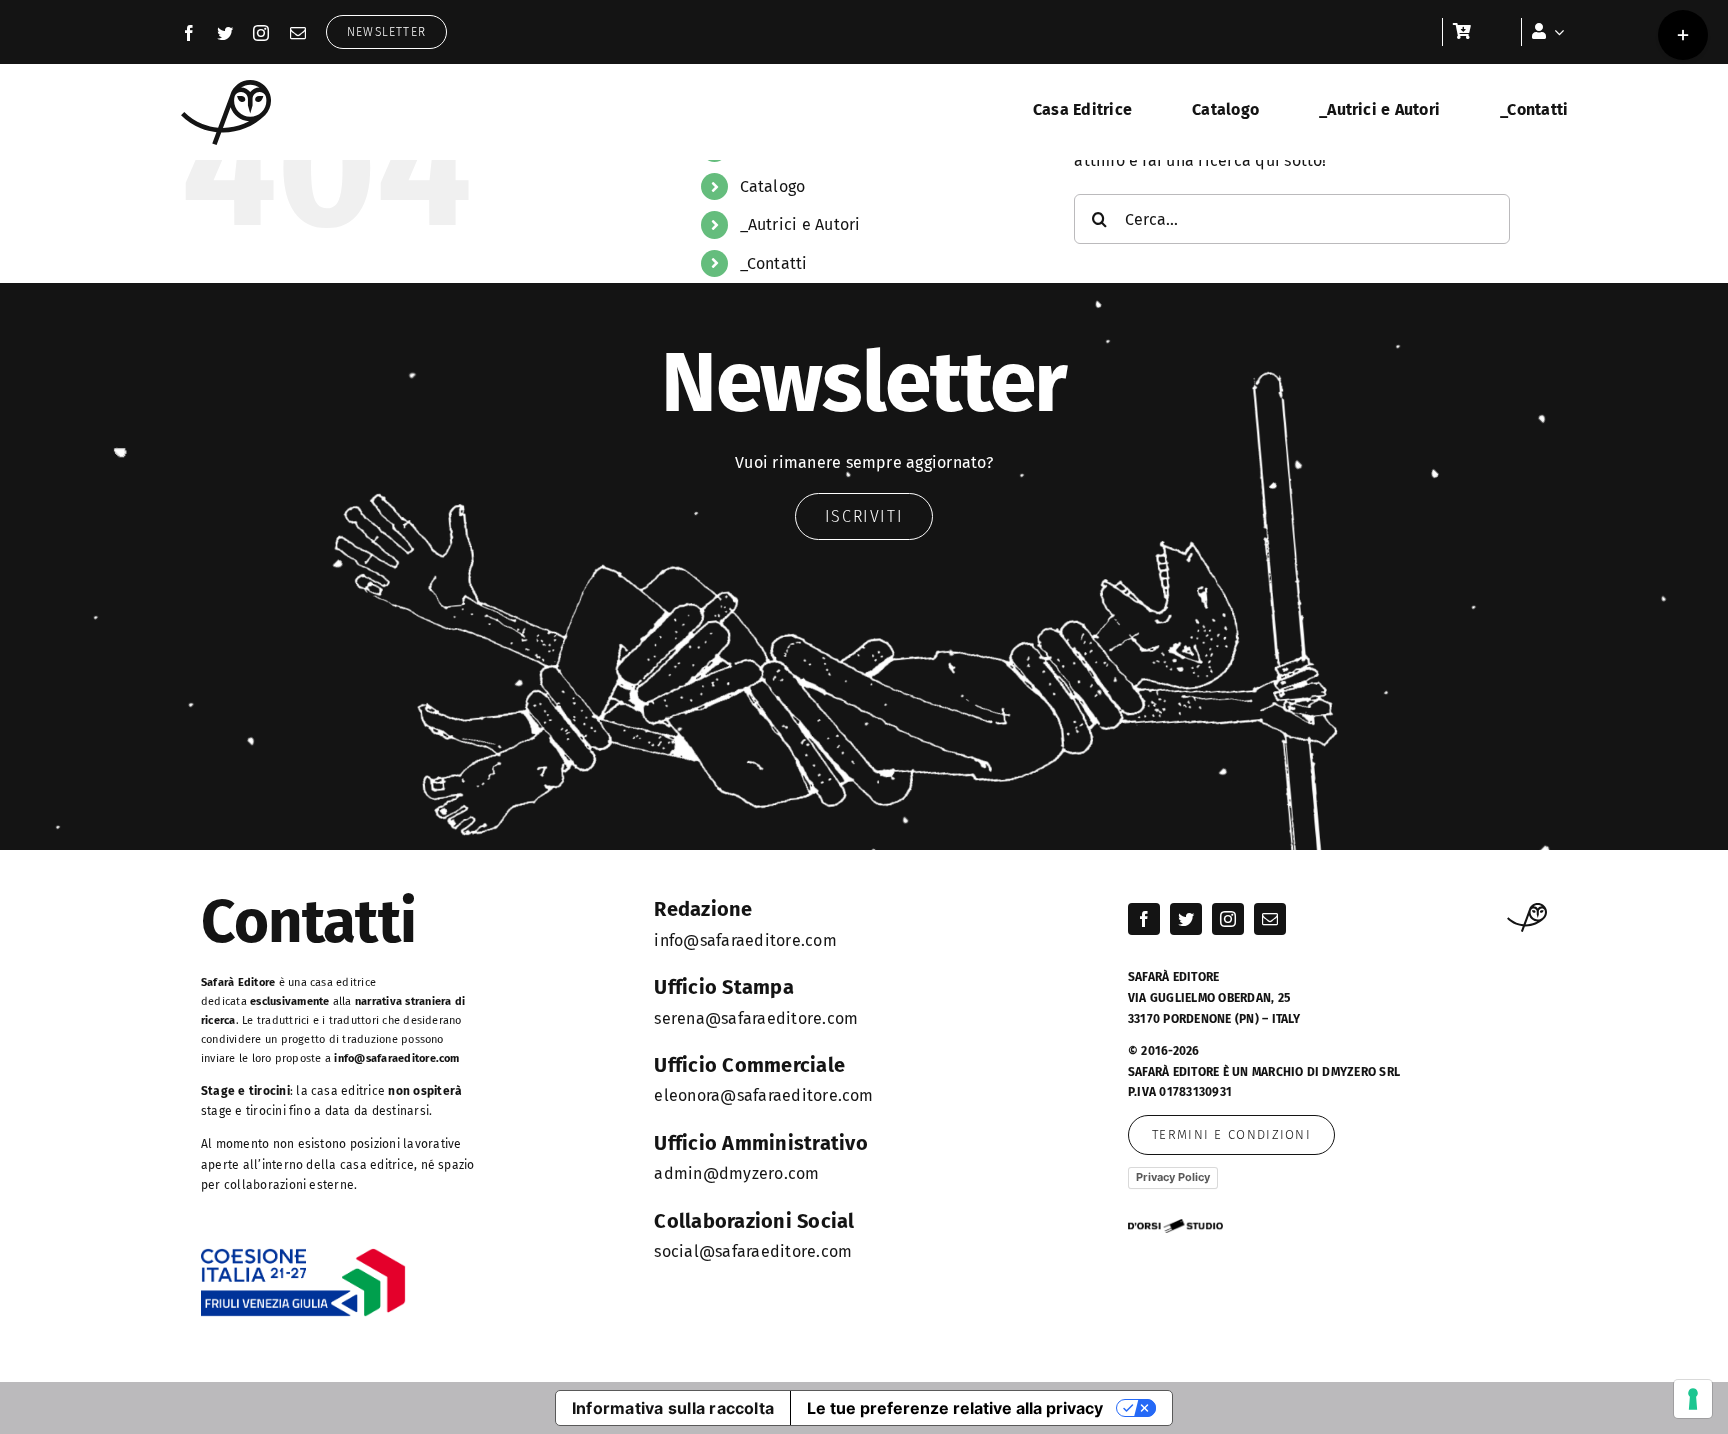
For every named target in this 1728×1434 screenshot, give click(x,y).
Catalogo (773, 186)
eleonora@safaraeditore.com (763, 1095)
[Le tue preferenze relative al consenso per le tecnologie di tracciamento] (1693, 1399)
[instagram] (261, 33)
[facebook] (189, 33)
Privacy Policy (1173, 1177)
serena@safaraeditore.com (756, 1018)
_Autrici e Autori (800, 224)
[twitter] (225, 33)
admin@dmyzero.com (736, 1173)
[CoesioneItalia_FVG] (303, 1255)
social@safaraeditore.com (753, 1251)
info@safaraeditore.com (396, 1058)
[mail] (298, 33)
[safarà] (226, 87)
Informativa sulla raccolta (673, 1408)
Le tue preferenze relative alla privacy (955, 1408)
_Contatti (774, 263)
